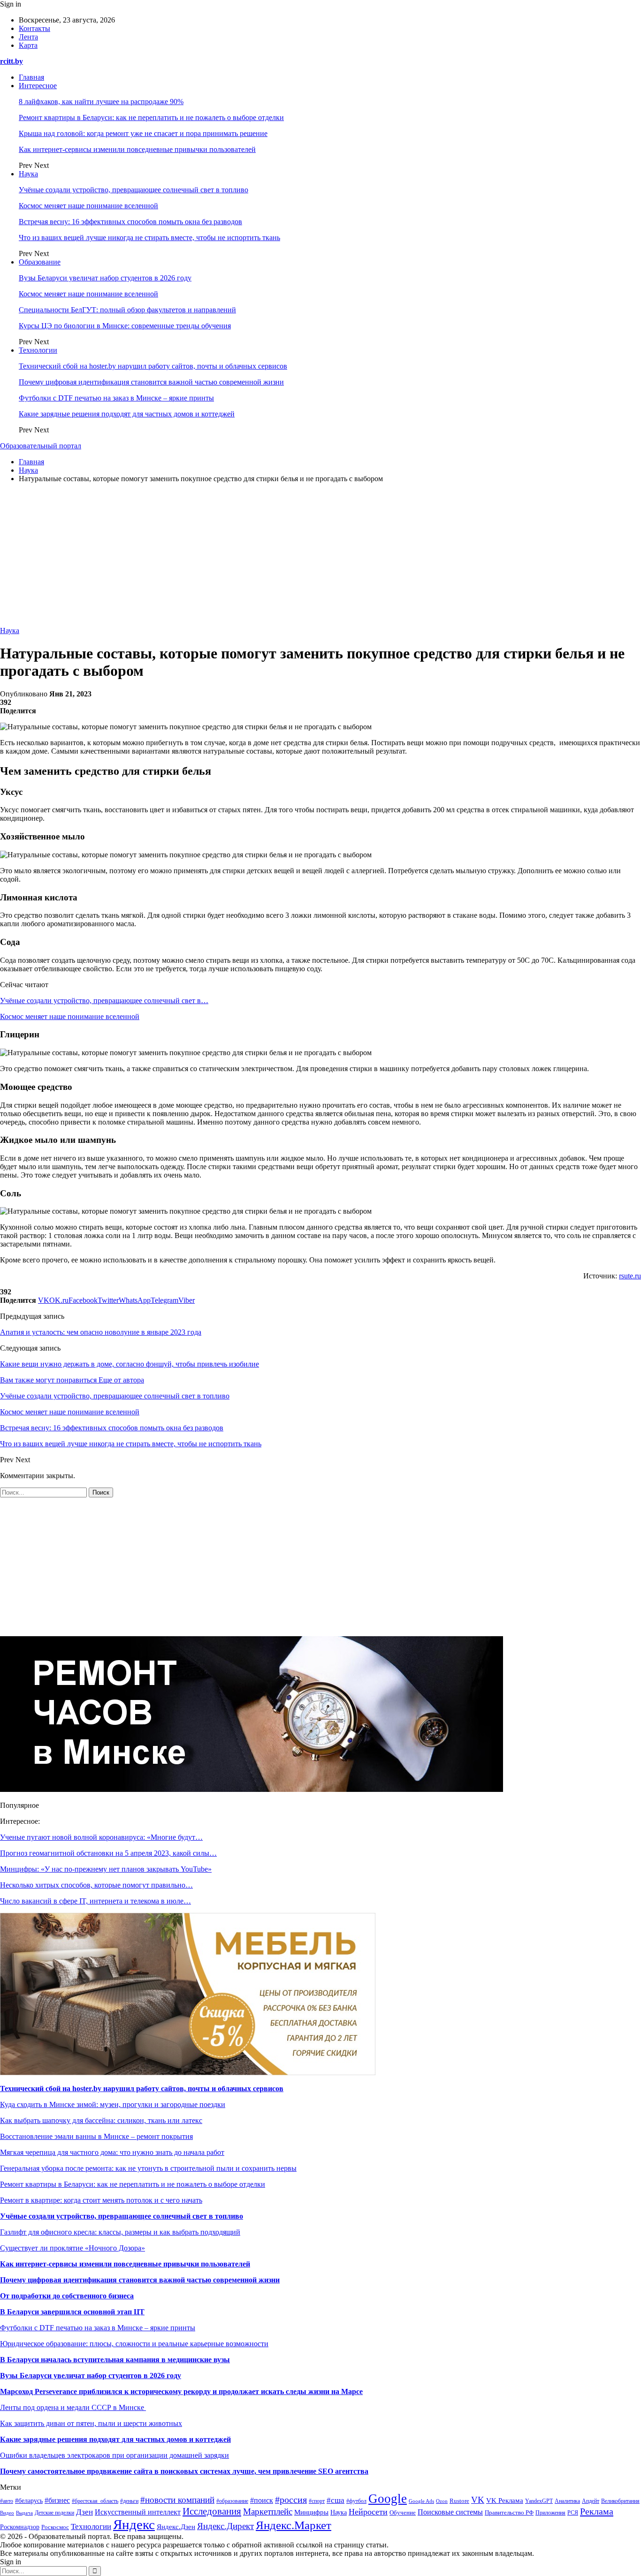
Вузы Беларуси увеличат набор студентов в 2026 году (105, 278)
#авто (7, 2501)
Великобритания (620, 2501)
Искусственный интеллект (138, 2512)
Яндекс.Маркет (294, 2525)
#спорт (317, 2501)
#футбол (356, 2501)
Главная (31, 77)
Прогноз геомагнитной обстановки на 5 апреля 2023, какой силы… (108, 1853)
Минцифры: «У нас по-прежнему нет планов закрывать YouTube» (106, 1869)
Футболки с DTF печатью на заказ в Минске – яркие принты (116, 398)
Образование (40, 262)
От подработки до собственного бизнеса (67, 2296)
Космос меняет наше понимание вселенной (88, 206)
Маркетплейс (268, 2512)
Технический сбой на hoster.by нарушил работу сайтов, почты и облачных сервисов (153, 366)
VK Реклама (505, 2500)
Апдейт (591, 2501)
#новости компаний (177, 2500)
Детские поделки (54, 2513)
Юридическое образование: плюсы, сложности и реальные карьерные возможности (134, 2344)
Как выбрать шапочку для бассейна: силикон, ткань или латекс (101, 2120)
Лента (28, 37)
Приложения (550, 2513)
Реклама (597, 2511)
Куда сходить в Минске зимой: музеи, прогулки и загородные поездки (113, 2104)
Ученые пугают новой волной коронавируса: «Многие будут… (101, 1837)
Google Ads (421, 2501)
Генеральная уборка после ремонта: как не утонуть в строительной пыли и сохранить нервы (148, 2168)
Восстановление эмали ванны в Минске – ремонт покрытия (96, 2136)
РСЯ (573, 2513)
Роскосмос (55, 2527)
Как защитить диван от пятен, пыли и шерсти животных (91, 2423)
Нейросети (368, 2512)
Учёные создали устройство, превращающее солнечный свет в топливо (134, 190)
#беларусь (29, 2501)
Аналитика (567, 2501)
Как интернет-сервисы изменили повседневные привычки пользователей (137, 149)
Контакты (34, 28)
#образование (232, 2501)
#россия (291, 2500)
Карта (28, 45)
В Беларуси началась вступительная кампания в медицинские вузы (115, 2360)
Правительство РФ (509, 2512)
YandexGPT (539, 2501)
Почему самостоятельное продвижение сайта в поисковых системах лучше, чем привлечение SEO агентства (184, 2471)
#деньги (129, 2501)
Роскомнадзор (20, 2527)
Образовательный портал (41, 446)
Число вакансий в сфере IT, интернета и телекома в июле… (95, 1901)
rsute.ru (630, 1276)
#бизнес (57, 2500)
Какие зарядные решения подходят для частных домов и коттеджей (127, 414)
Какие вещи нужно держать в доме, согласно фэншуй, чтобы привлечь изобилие (130, 1364)
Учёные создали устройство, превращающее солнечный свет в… (104, 1001)
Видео (7, 2513)
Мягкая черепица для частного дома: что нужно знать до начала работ (112, 2152)
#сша (336, 2500)
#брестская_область (95, 2501)
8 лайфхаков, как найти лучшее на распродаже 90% (101, 102)
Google (388, 2499)
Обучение (403, 2513)
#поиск (262, 2500)
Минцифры (311, 2512)
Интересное (38, 86)
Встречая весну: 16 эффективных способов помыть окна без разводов (130, 222)
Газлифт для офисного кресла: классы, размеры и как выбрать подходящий (120, 2232)
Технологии (38, 350)
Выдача (24, 2513)
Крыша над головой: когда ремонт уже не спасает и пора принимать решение (143, 133)
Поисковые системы (450, 2512)
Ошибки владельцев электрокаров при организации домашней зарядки (114, 2455)
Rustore (459, 2501)
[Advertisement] (320, 556)
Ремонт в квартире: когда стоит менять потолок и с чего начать (101, 2200)
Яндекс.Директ (225, 2526)
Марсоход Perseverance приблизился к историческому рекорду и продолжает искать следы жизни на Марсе (181, 2391)
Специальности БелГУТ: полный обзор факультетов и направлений (127, 310)
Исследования (212, 2511)
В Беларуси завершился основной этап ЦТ (72, 2312)
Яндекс (134, 2524)
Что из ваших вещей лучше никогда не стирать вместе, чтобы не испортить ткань (149, 238)
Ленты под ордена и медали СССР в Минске (73, 2407)
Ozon (442, 2501)
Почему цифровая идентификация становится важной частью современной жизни (151, 382)
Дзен (84, 2512)
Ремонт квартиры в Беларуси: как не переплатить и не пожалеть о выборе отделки (151, 117)
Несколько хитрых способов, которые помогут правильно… (96, 1885)
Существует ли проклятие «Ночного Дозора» (72, 2248)
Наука (28, 174)
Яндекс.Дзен (176, 2527)
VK (478, 2500)
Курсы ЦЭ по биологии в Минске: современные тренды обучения (125, 326)
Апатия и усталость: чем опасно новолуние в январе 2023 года (101, 1332)
